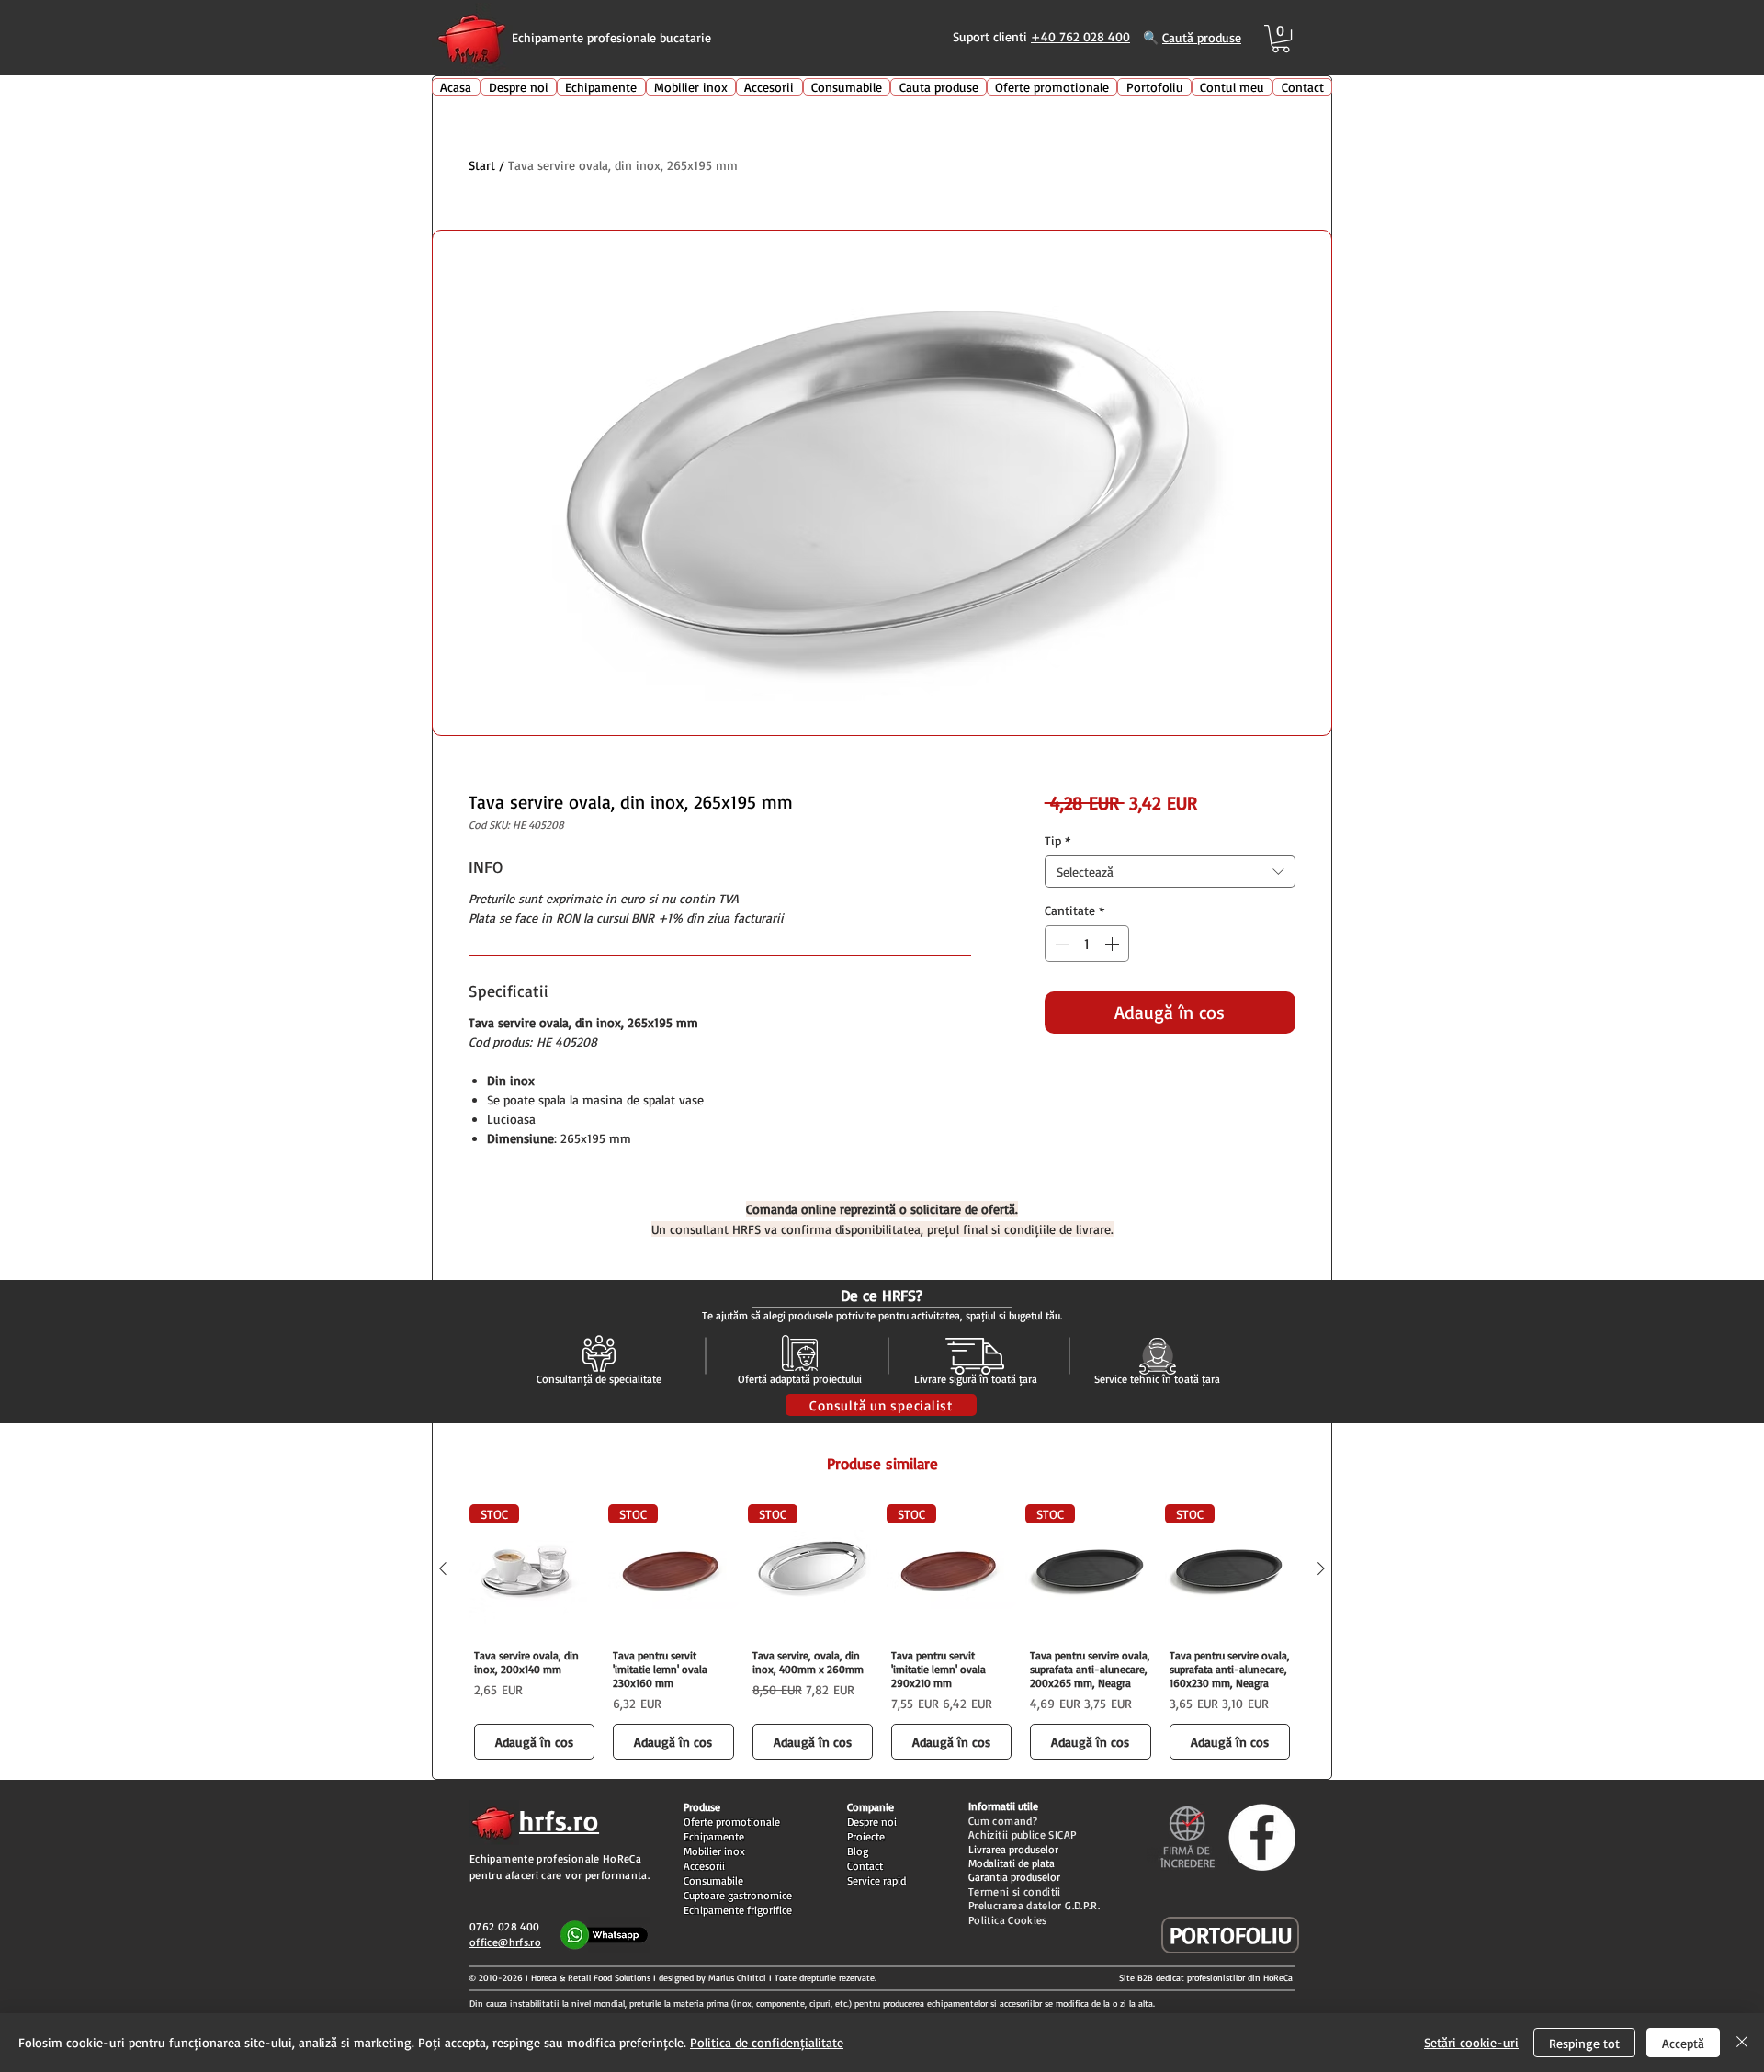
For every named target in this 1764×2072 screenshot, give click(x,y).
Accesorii (704, 1866)
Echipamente (714, 1836)
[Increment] (1114, 944)
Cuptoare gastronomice (738, 1895)
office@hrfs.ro (505, 1942)
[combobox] (1170, 872)
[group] (882, 1634)
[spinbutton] (1087, 944)
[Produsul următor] (1321, 1568)
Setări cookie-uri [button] (1471, 2042)
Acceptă (1683, 2043)
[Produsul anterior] (443, 1568)
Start (482, 165)
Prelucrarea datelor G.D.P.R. (1034, 1905)
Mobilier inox (714, 1851)
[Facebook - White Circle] (1262, 1837)
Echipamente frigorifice (738, 1910)
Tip (1057, 840)
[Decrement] (1060, 944)
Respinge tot (1584, 2043)
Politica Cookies (1008, 1920)
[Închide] (1742, 2043)
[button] (1281, 39)
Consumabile (713, 1880)
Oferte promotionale (732, 1822)
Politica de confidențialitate (767, 2042)
